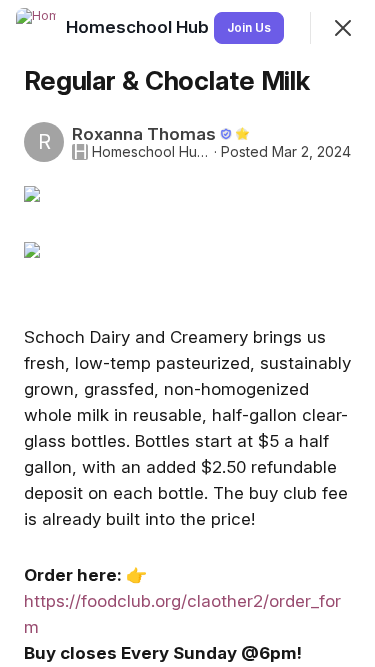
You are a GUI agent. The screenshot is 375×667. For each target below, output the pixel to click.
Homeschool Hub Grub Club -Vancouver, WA (151, 152)
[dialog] (187, 333)
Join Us (249, 27)
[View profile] (36, 28)
